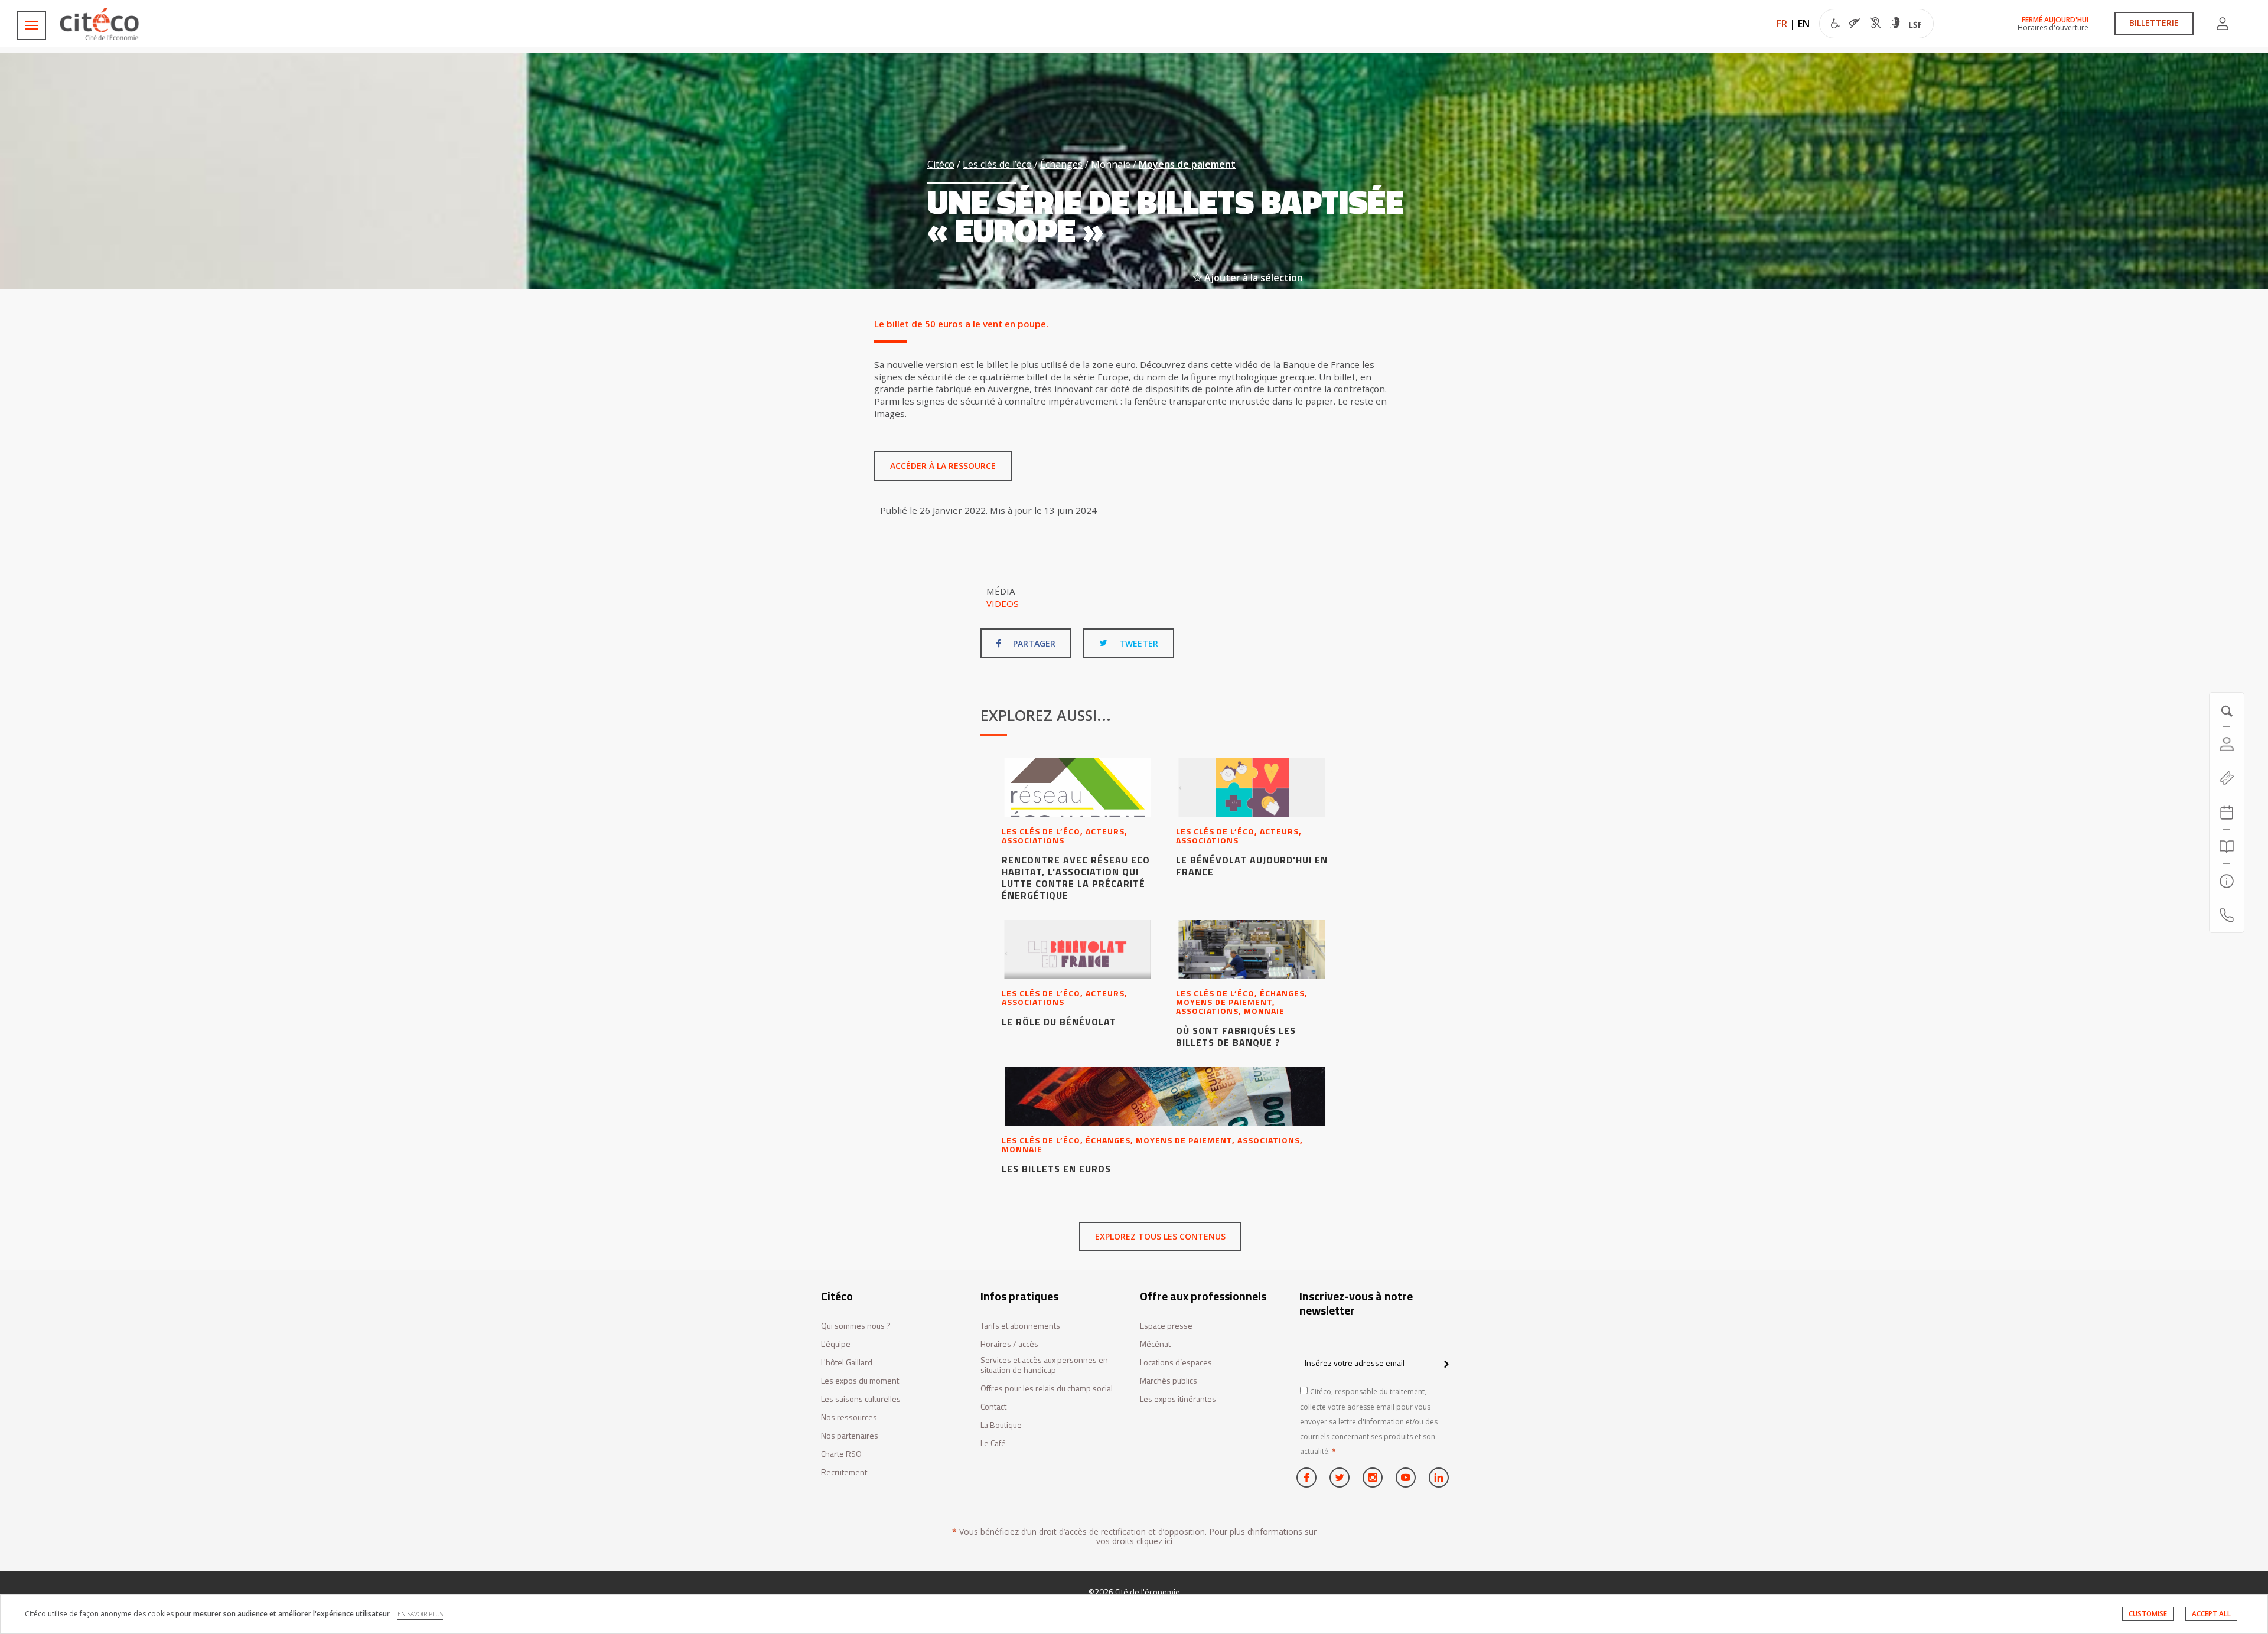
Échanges (1061, 164)
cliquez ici (1154, 1541)
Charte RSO (841, 1454)
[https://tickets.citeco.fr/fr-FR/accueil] (2227, 778)
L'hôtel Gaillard (847, 1363)
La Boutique (1001, 1425)
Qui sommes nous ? (856, 1326)
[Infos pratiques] (2227, 881)
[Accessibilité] (1876, 25)
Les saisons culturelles (861, 1399)
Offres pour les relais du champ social (1047, 1389)
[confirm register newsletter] (1446, 1365)
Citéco (941, 164)
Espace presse (1166, 1326)
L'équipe (836, 1344)
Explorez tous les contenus (1160, 1236)
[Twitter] (1340, 1478)
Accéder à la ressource (943, 466)
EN (1804, 24)
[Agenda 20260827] (2227, 813)
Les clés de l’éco (997, 164)
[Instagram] (1373, 1478)
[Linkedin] (1439, 1478)
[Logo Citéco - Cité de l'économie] (101, 24)
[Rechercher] (2227, 847)
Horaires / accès (1009, 1344)
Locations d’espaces (1176, 1363)
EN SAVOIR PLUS (420, 1614)
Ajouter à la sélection (1252, 278)
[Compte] (2223, 24)
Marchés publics (1169, 1381)
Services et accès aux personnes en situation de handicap (1044, 1365)
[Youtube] (1406, 1478)
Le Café (993, 1444)
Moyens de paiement (1187, 164)
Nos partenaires (850, 1436)
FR (1782, 24)
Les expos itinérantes (1178, 1399)
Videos (1003, 604)
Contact (993, 1407)
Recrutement (844, 1472)
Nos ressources (849, 1418)
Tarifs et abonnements (1020, 1326)
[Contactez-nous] (2227, 915)
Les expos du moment (860, 1381)
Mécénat (1155, 1344)
